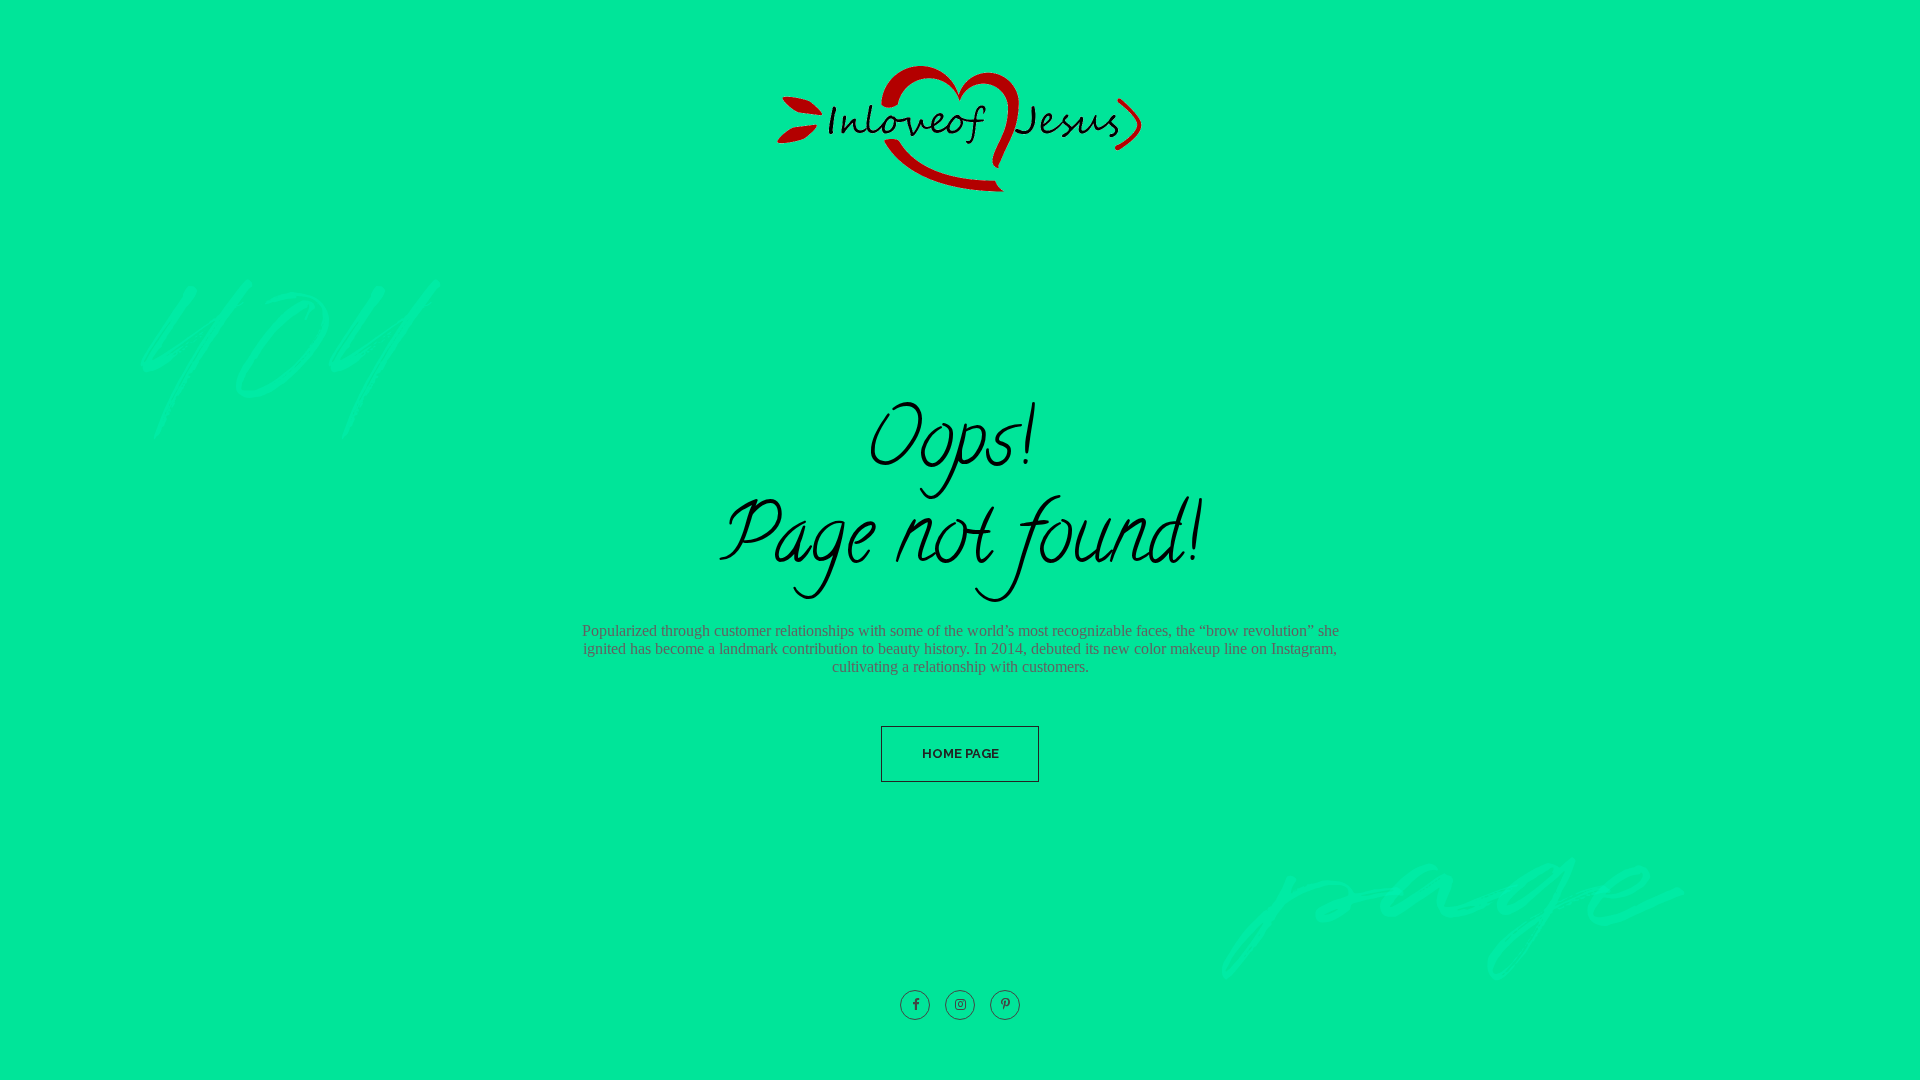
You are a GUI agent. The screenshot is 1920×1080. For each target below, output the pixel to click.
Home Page (960, 753)
